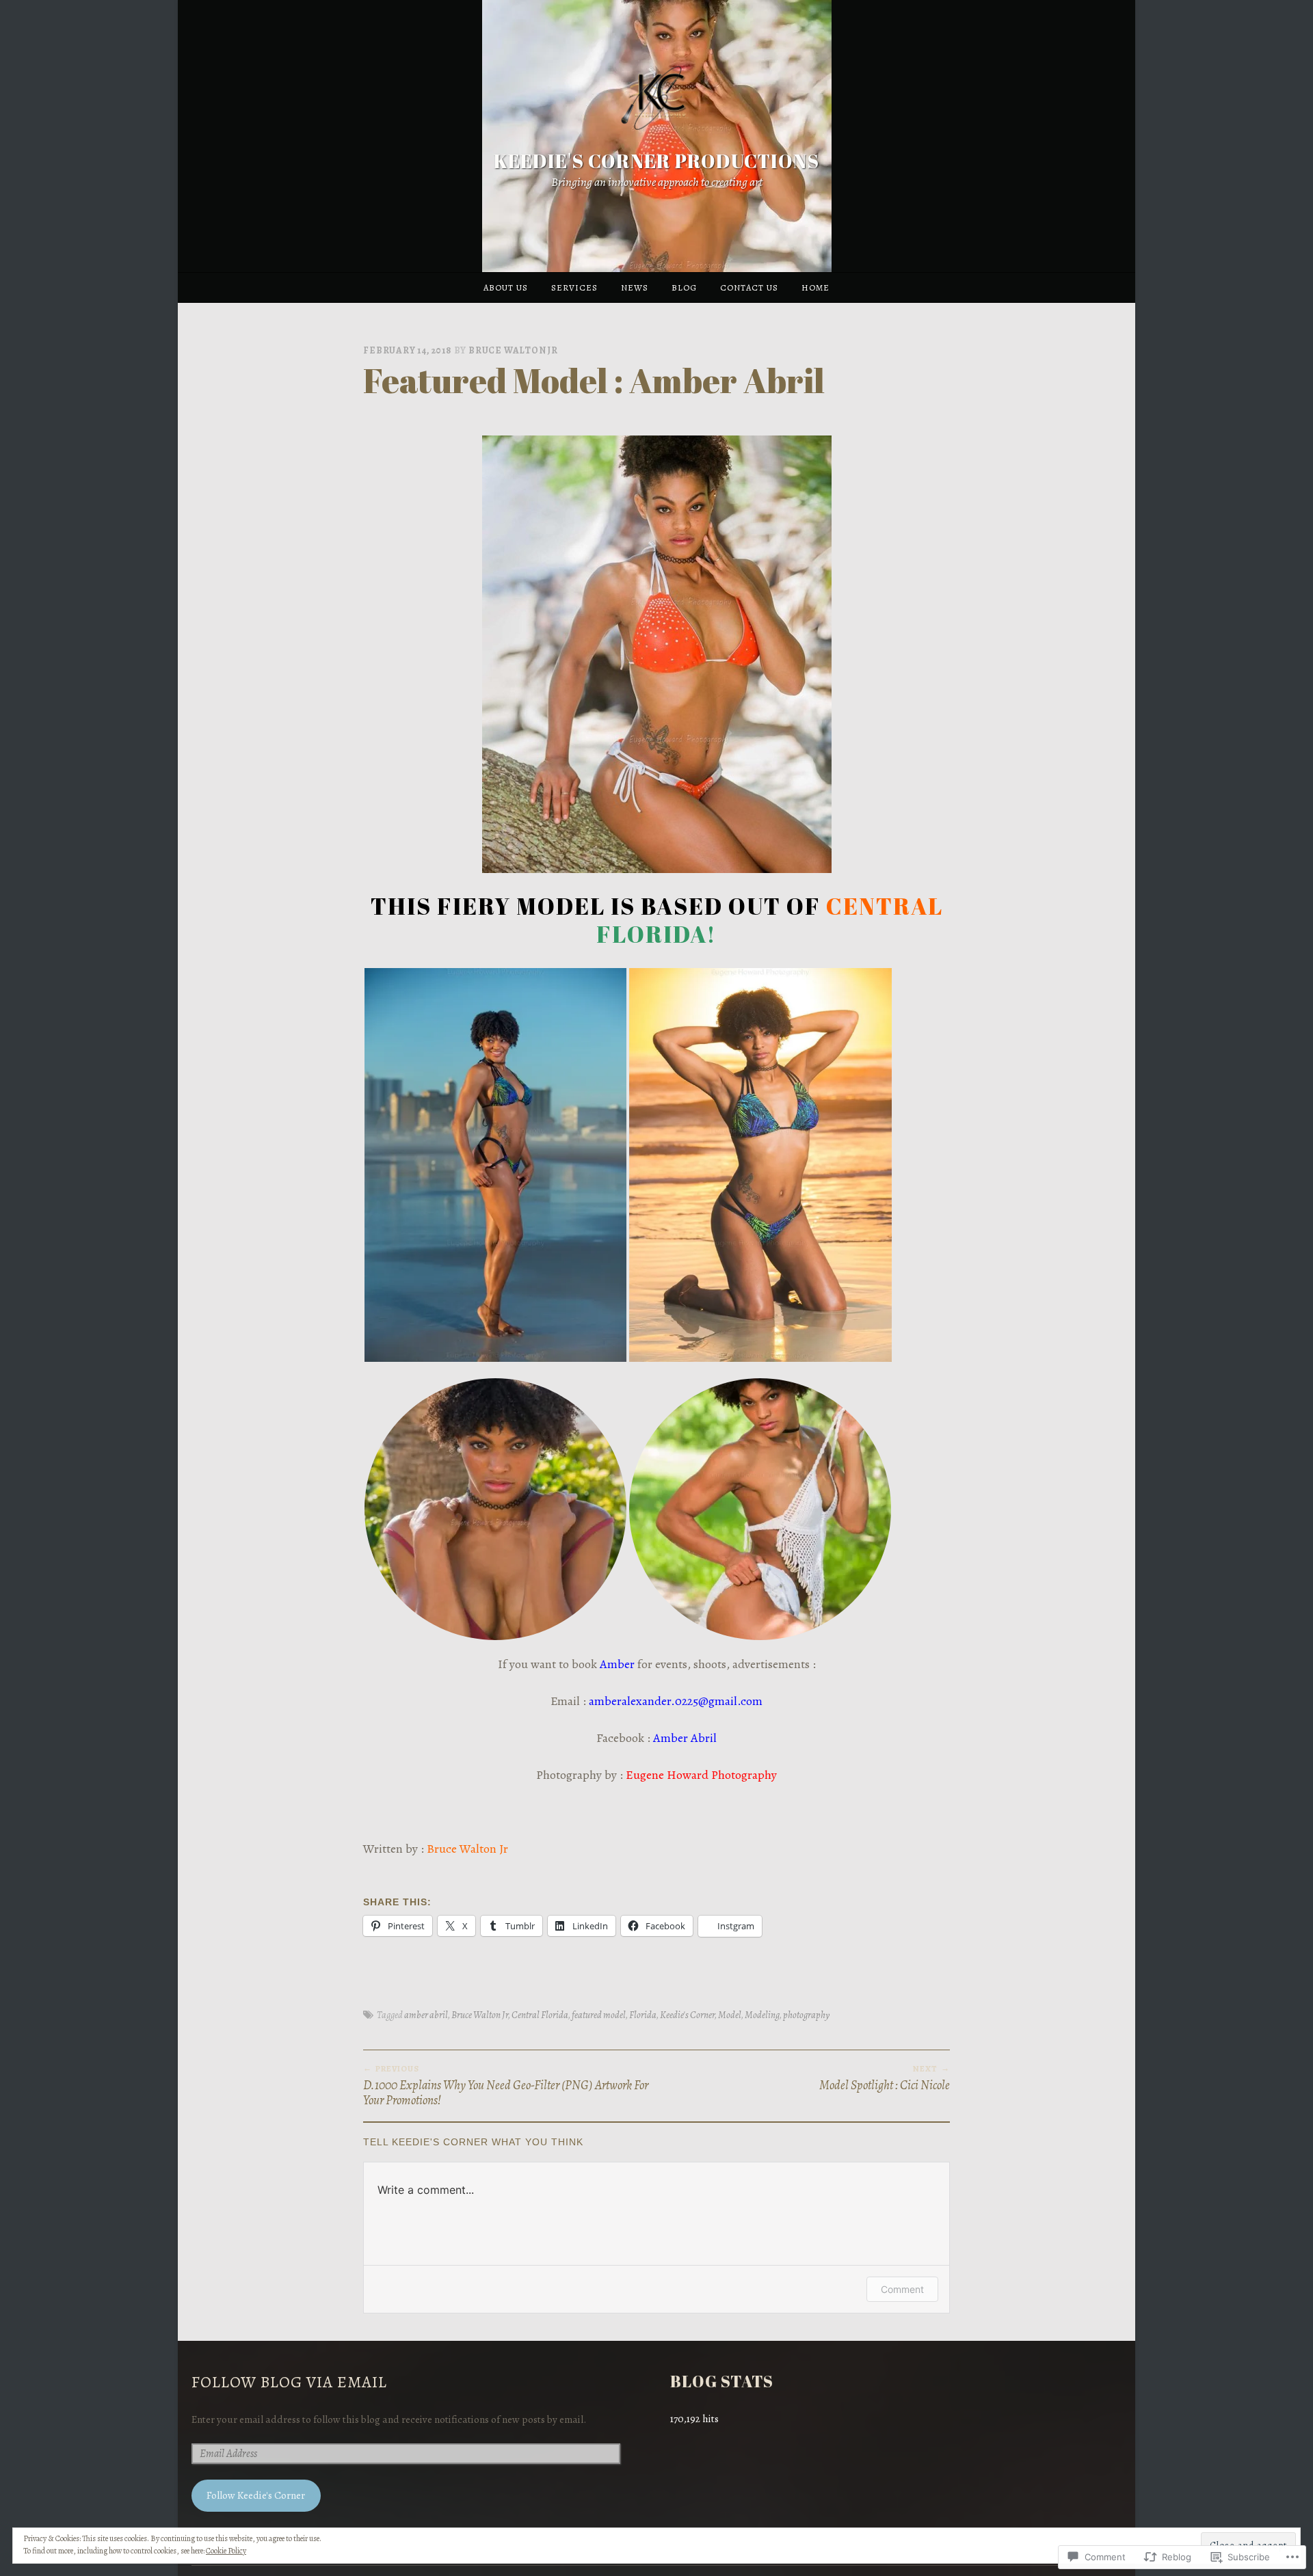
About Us (506, 287)
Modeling (762, 2015)
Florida (643, 2015)
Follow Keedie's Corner (256, 2495)
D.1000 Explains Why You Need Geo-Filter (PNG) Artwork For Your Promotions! (506, 2085)
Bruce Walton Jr (513, 350)
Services (574, 287)
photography (806, 2015)
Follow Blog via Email (289, 2382)
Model (730, 2015)
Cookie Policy (226, 2551)
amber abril (426, 2015)
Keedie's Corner (687, 2015)
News (635, 287)
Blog (684, 287)
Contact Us (749, 287)
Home (815, 287)
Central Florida (540, 2015)
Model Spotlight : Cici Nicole (885, 2078)
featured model (599, 2015)
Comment (902, 2289)
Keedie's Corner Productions (656, 161)
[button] (495, 1165)
